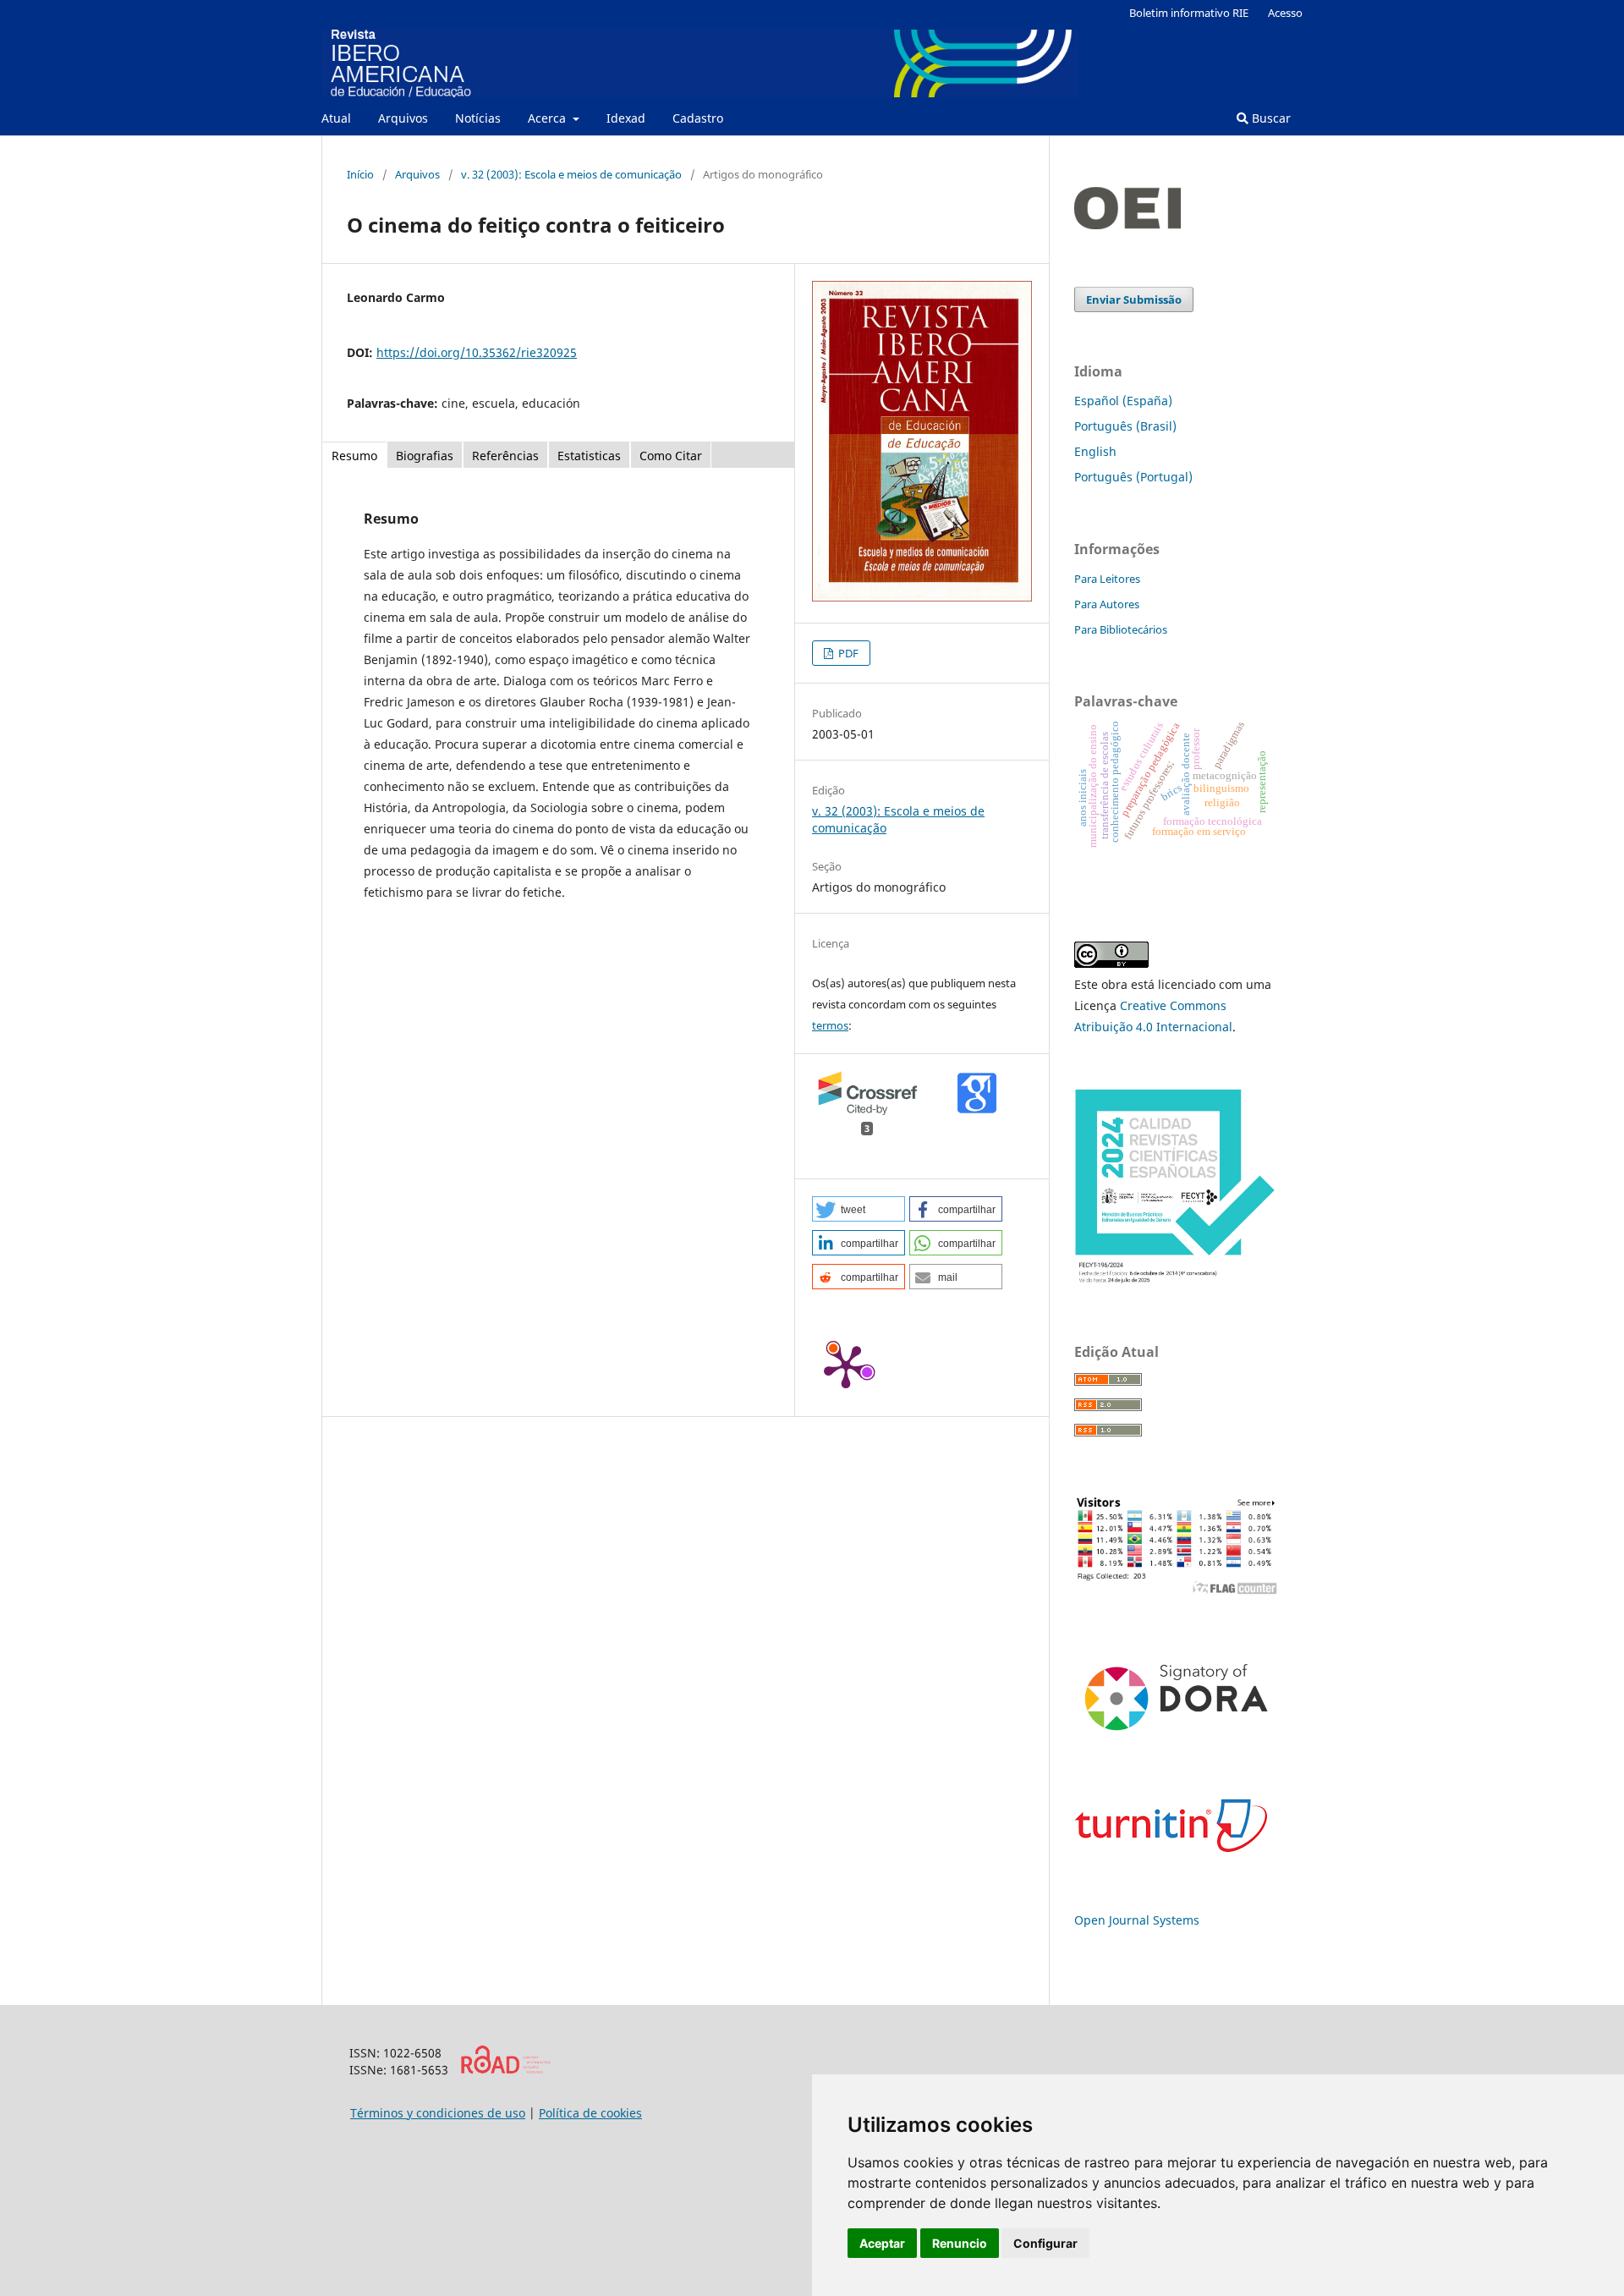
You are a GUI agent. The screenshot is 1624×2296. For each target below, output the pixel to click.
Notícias (478, 118)
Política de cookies (590, 2113)
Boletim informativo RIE (1189, 13)
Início (360, 174)
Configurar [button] (1045, 2243)
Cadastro (698, 118)
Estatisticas (589, 456)
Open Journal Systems (1137, 1920)
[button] (859, 1209)
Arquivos (403, 118)
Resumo (354, 456)
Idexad (626, 118)
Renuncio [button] (960, 2243)
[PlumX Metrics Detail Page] (846, 1365)
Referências (505, 456)
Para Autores (1107, 604)
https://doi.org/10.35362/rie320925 (477, 352)
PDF (847, 653)
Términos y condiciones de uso (438, 2113)
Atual (336, 118)
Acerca (549, 118)
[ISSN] (505, 2070)
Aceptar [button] (882, 2243)
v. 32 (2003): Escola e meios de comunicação (571, 174)
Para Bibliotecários (1121, 629)
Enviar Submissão (1134, 299)
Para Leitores (1107, 579)
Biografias (425, 456)
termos (830, 1025)
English (1095, 451)
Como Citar (671, 456)
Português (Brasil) (1125, 426)
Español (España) (1123, 401)
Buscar (1270, 118)
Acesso (1285, 13)
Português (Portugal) (1133, 477)
